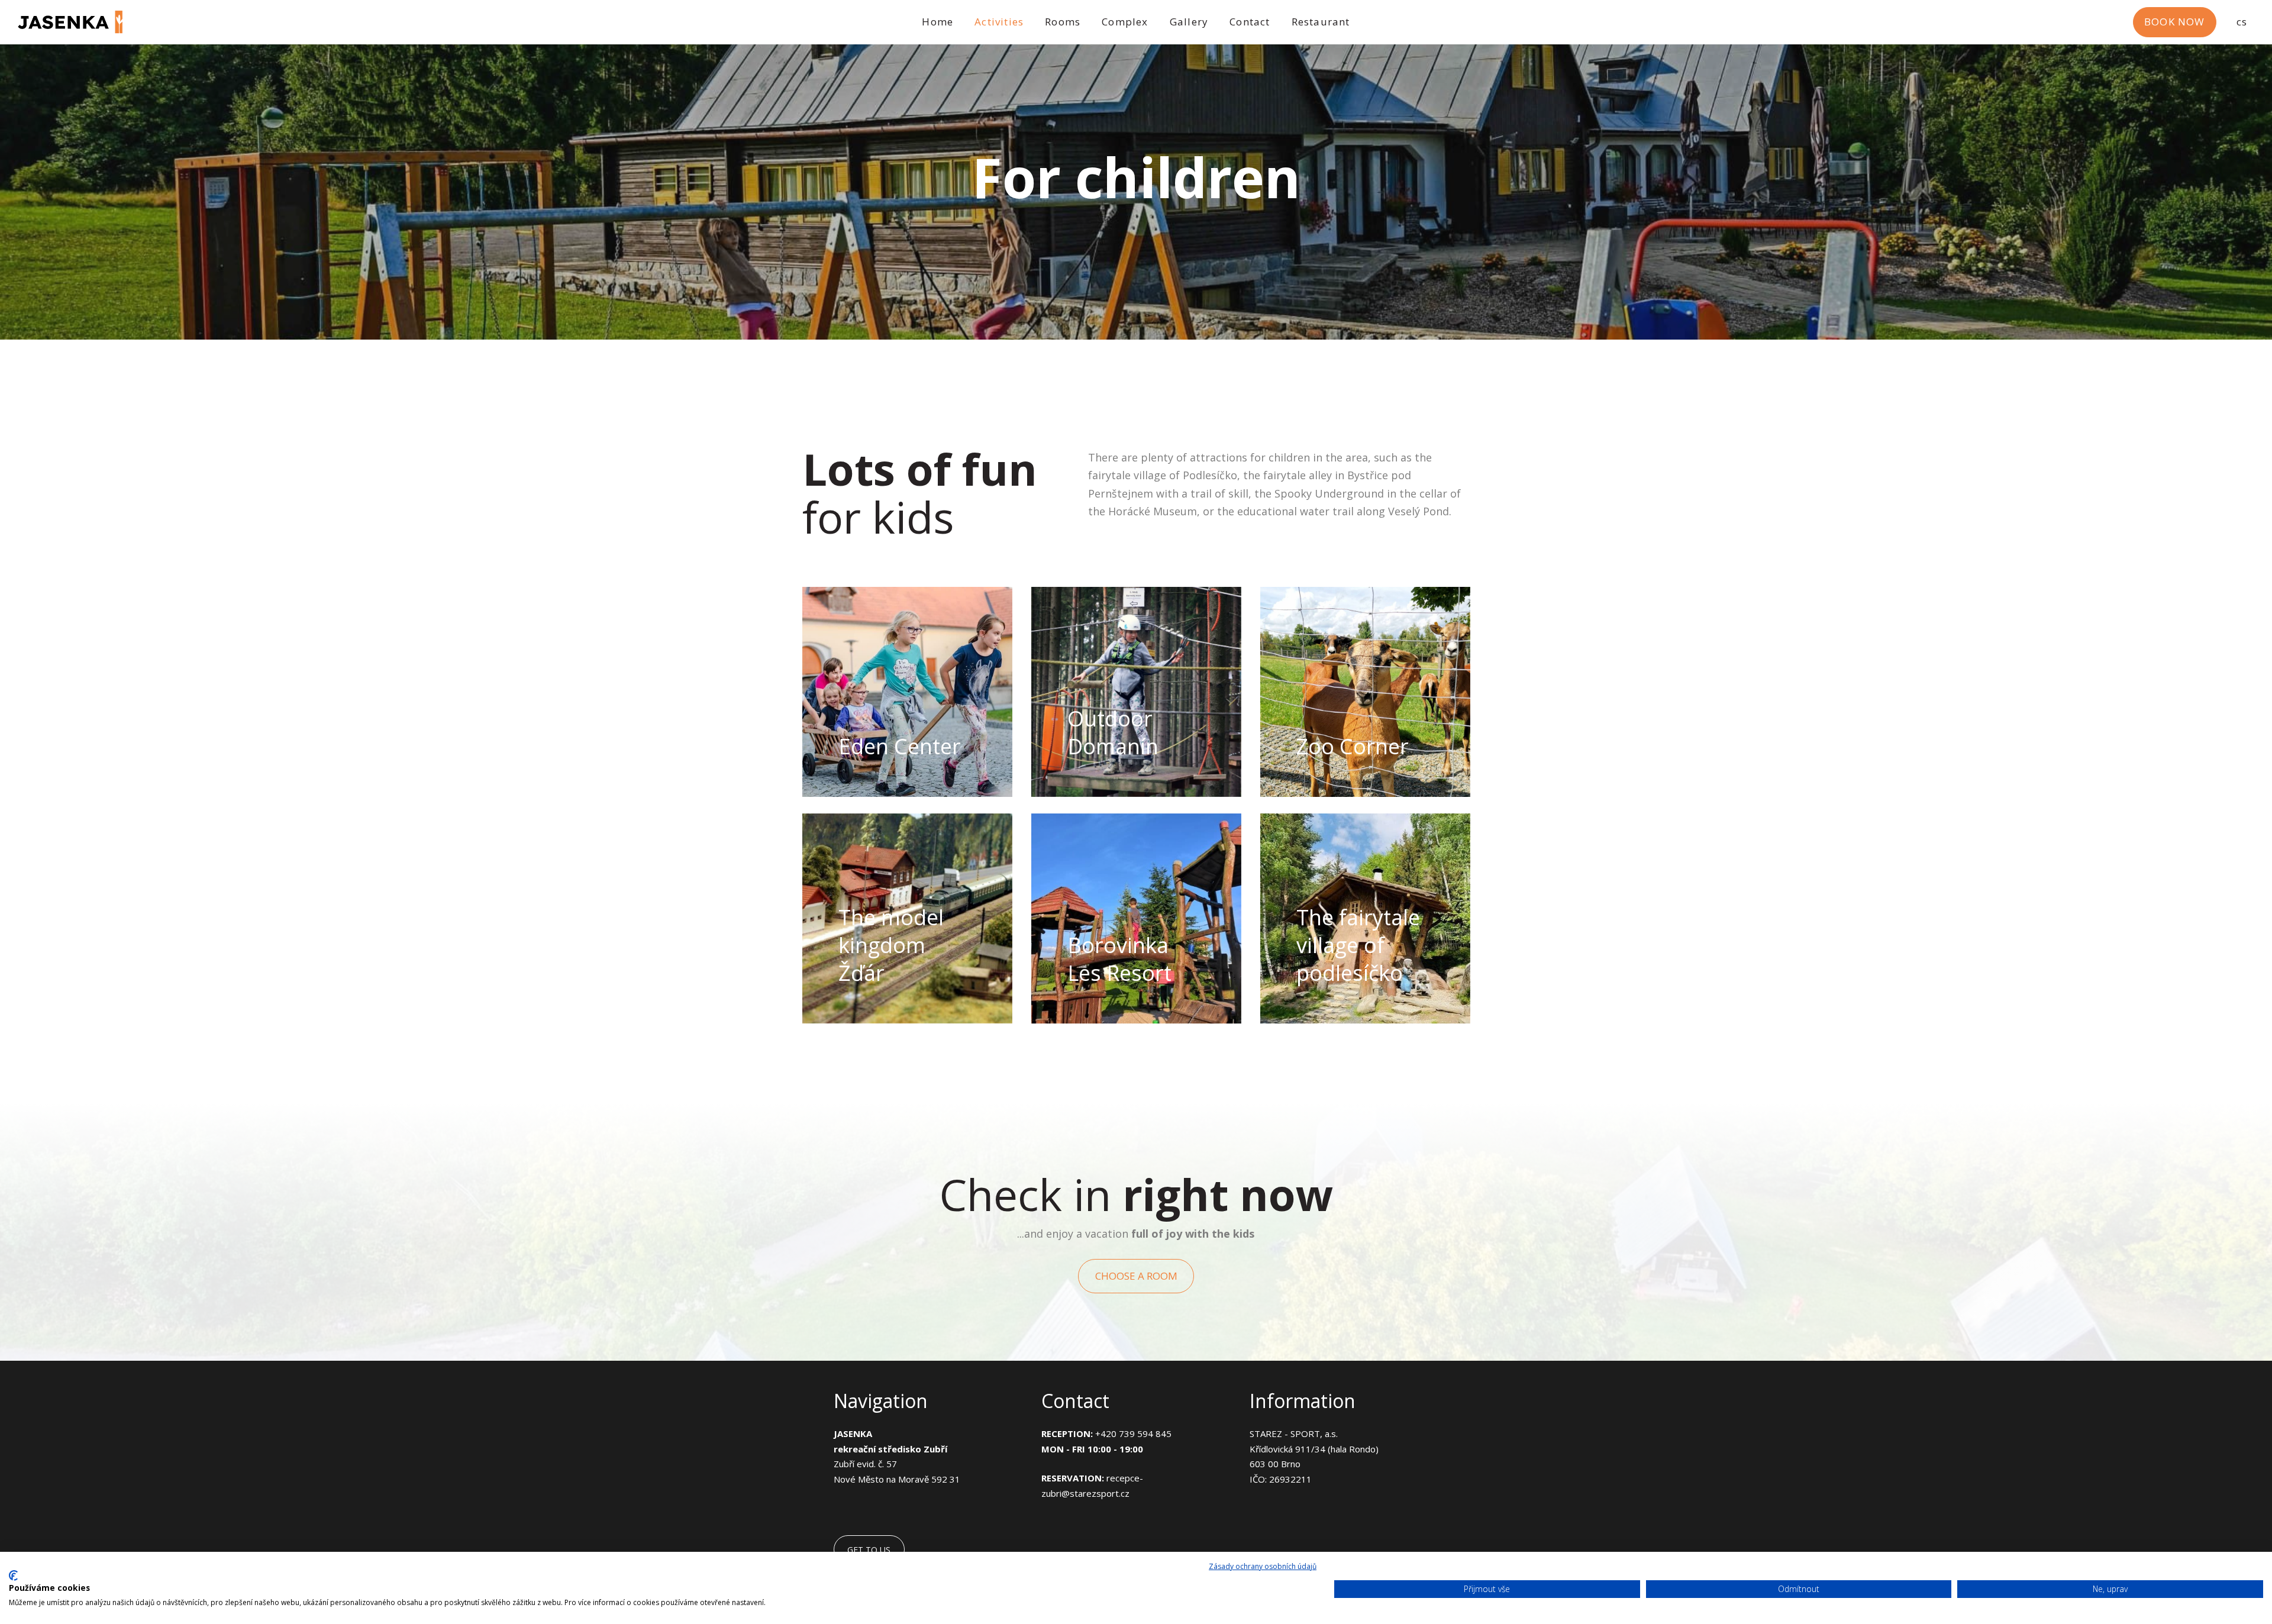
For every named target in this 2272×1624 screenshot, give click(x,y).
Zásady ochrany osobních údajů (1263, 1566)
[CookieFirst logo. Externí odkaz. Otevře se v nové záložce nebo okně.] (13, 1575)
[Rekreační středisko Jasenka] (70, 22)
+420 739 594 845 (1133, 1433)
